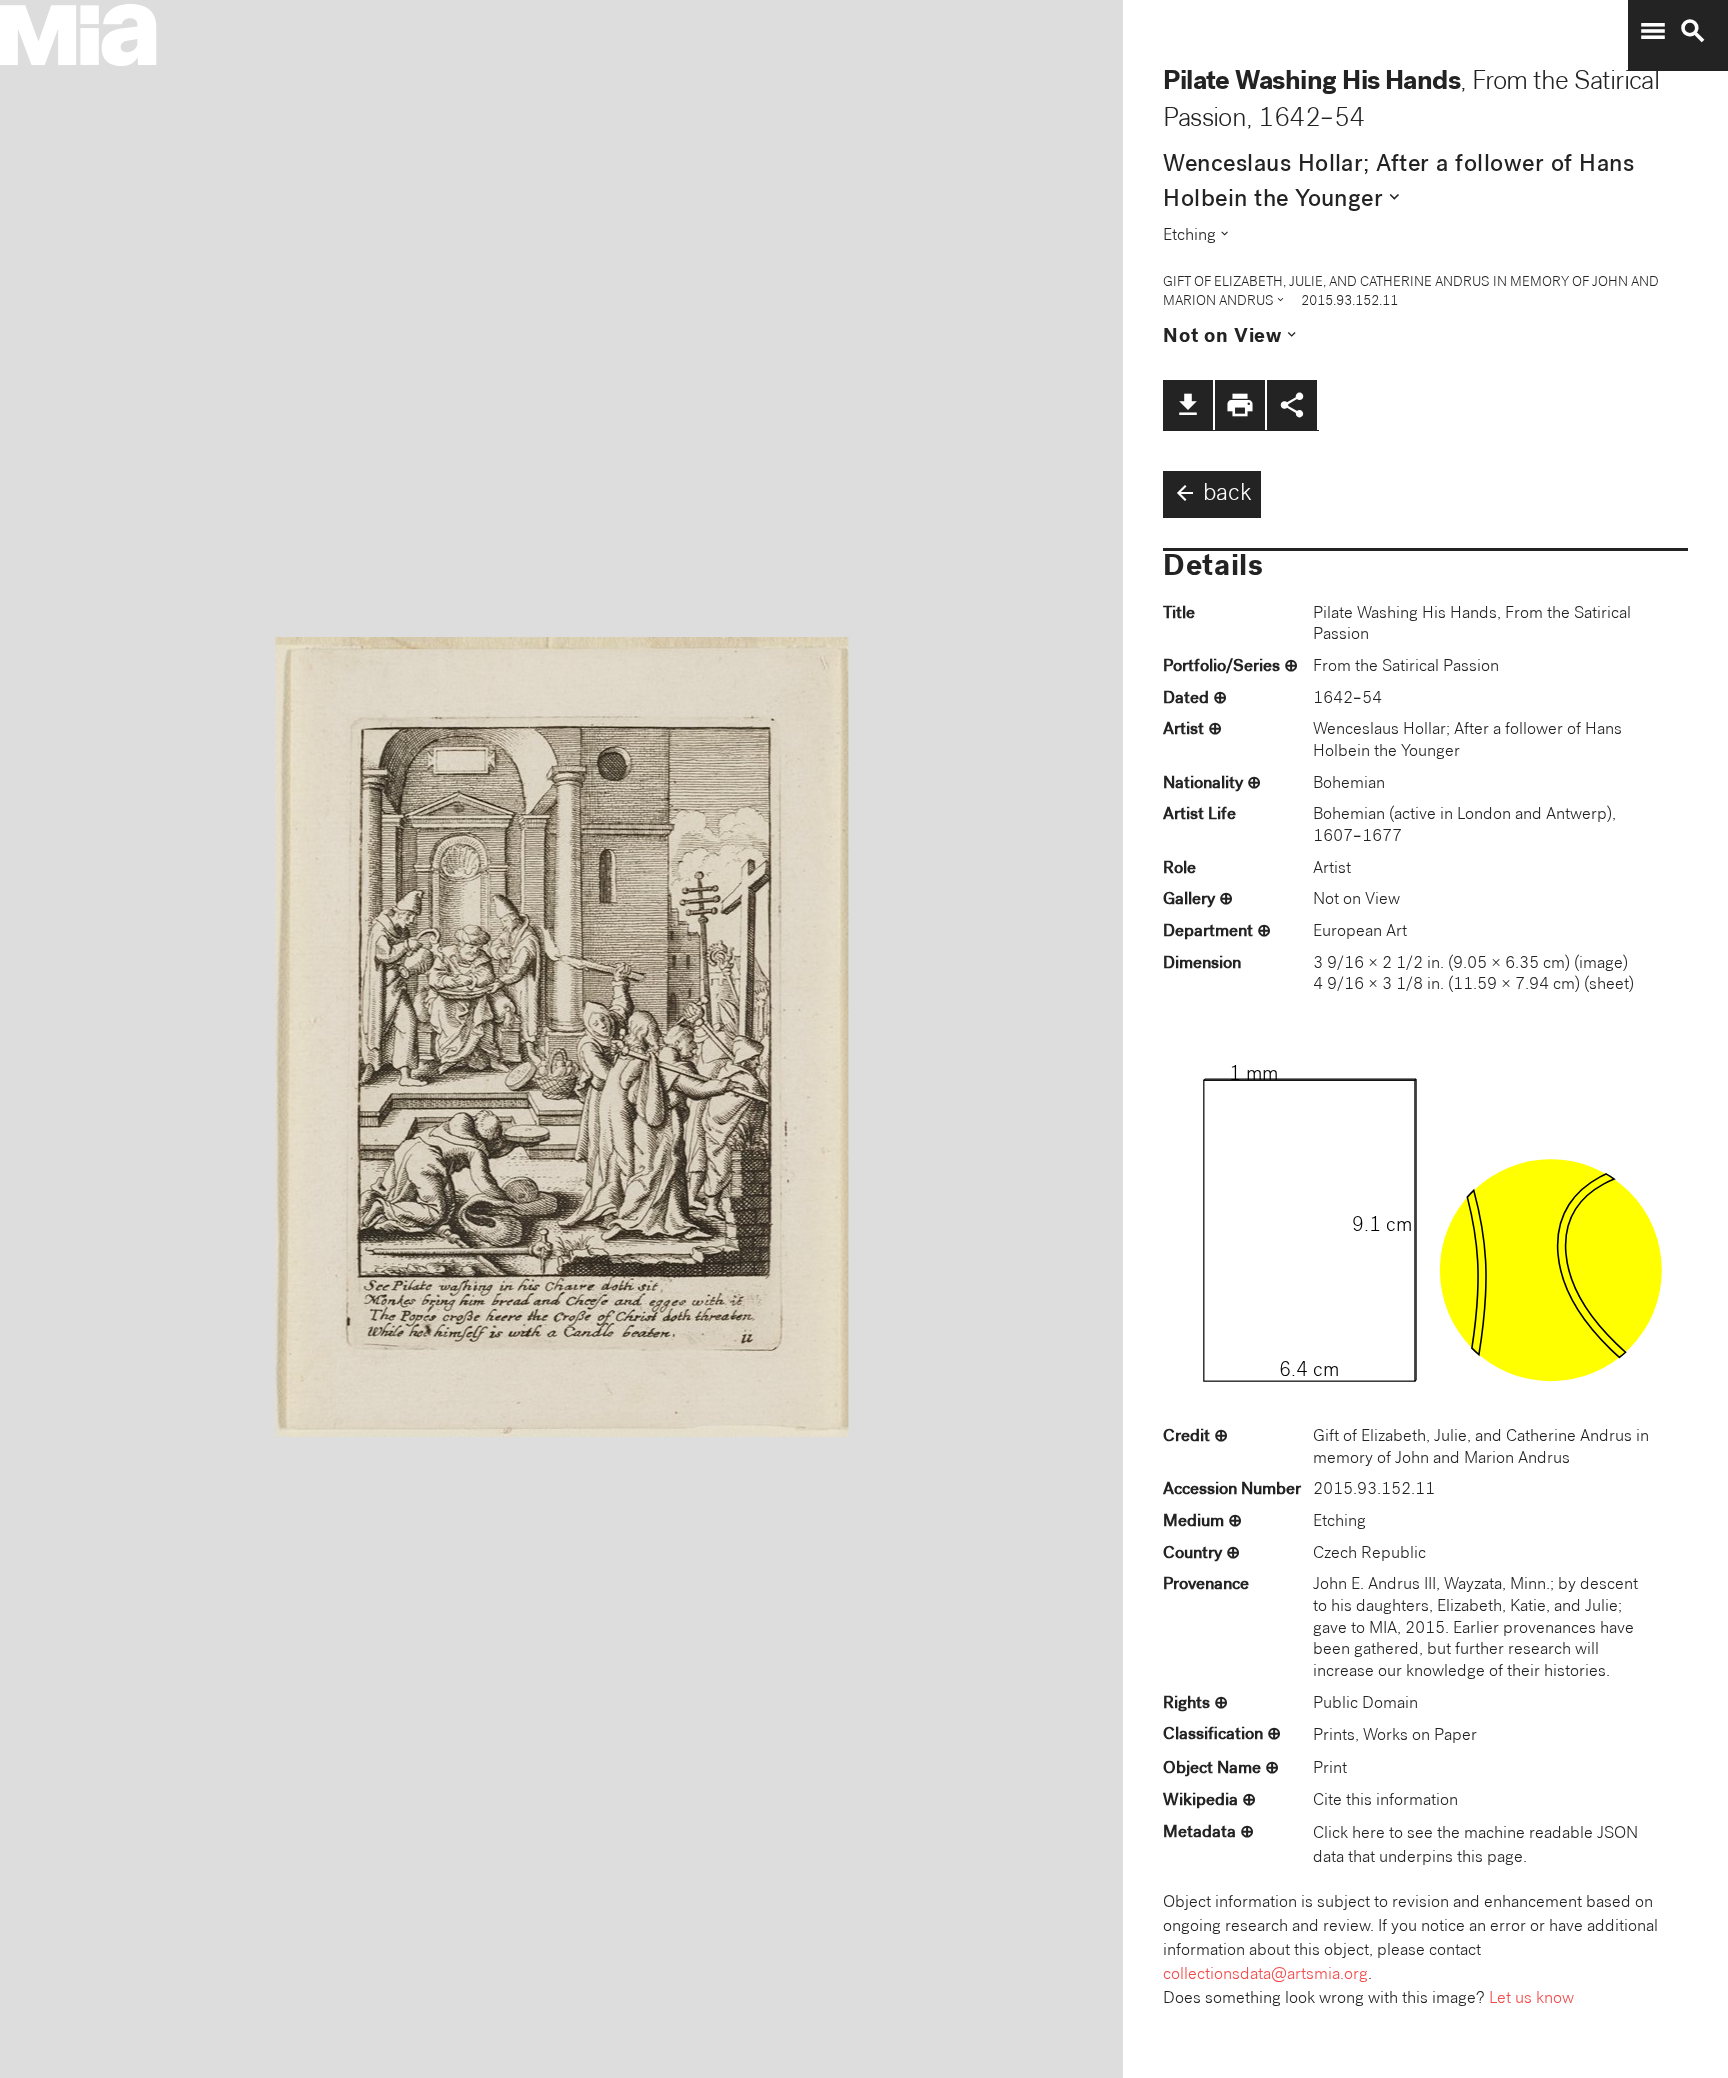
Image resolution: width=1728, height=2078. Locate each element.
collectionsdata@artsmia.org (1265, 1975)
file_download (1188, 405)
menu (1653, 31)
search (1693, 31)
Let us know (1531, 1999)
